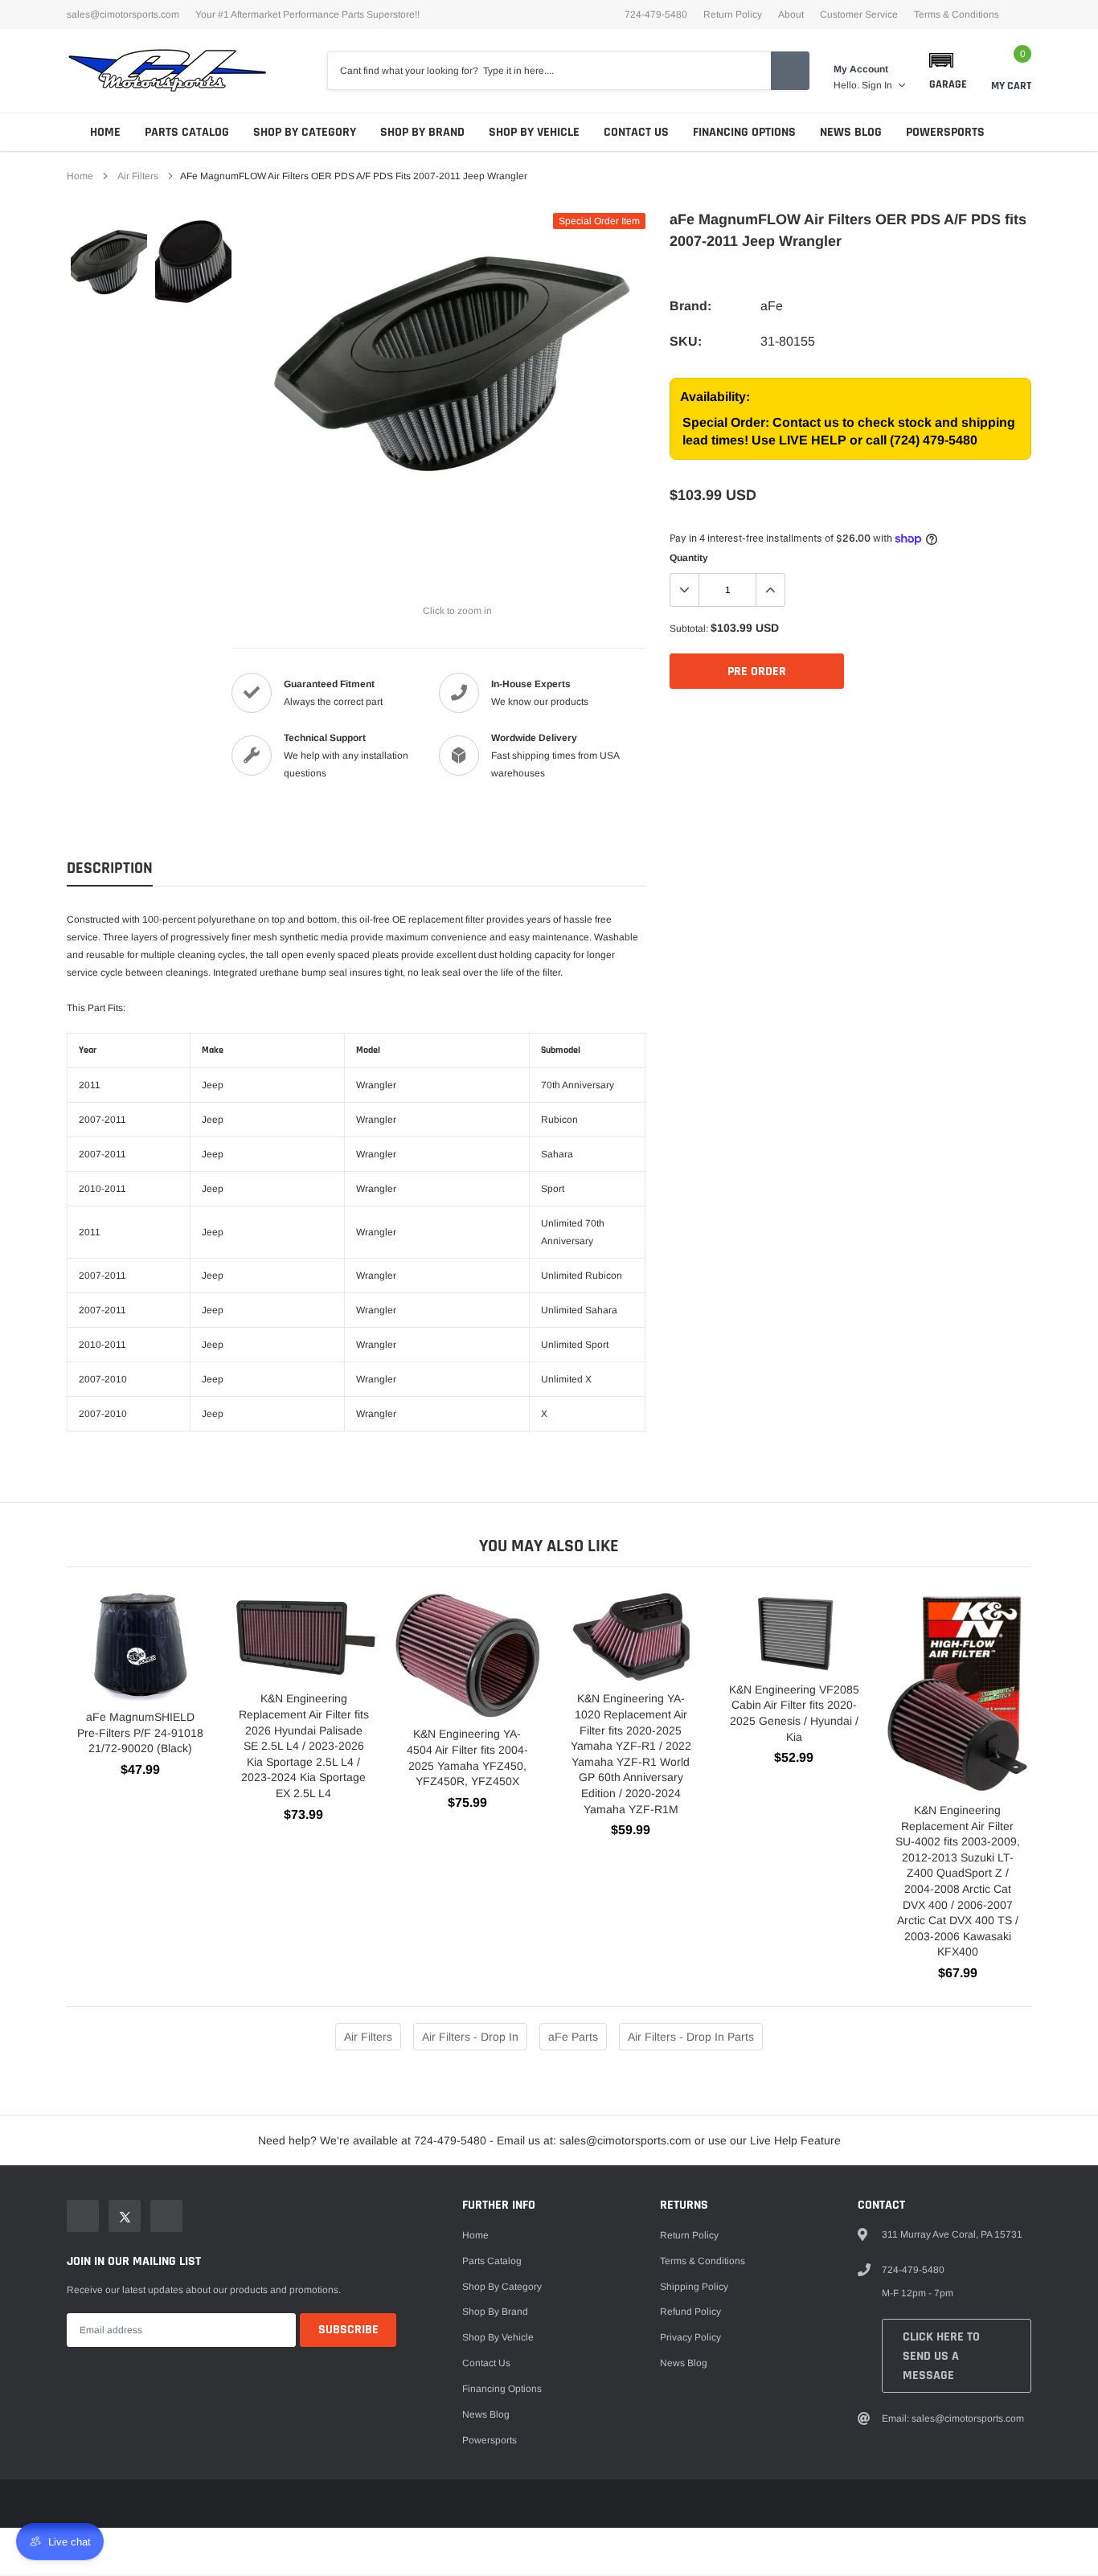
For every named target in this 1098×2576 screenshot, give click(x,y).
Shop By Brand (422, 132)
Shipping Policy (694, 2287)
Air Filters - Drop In (470, 2037)
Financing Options (744, 132)
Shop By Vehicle (534, 132)
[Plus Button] (770, 590)
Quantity (689, 558)
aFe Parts (573, 2037)
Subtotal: (689, 629)
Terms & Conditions (957, 14)
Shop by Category (305, 132)
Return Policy (733, 14)
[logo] (167, 71)
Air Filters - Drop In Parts (691, 2037)
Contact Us (636, 132)
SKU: (686, 341)
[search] (790, 71)
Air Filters (138, 176)
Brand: (690, 306)
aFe (772, 306)
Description (110, 868)
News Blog (851, 132)
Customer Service (859, 14)
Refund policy (690, 2312)
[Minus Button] (685, 590)
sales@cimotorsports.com (123, 14)
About (791, 14)
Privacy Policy (690, 2337)
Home (105, 132)
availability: (715, 397)
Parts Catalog (187, 132)
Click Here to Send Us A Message (941, 2356)
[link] (109, 261)
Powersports (945, 132)
